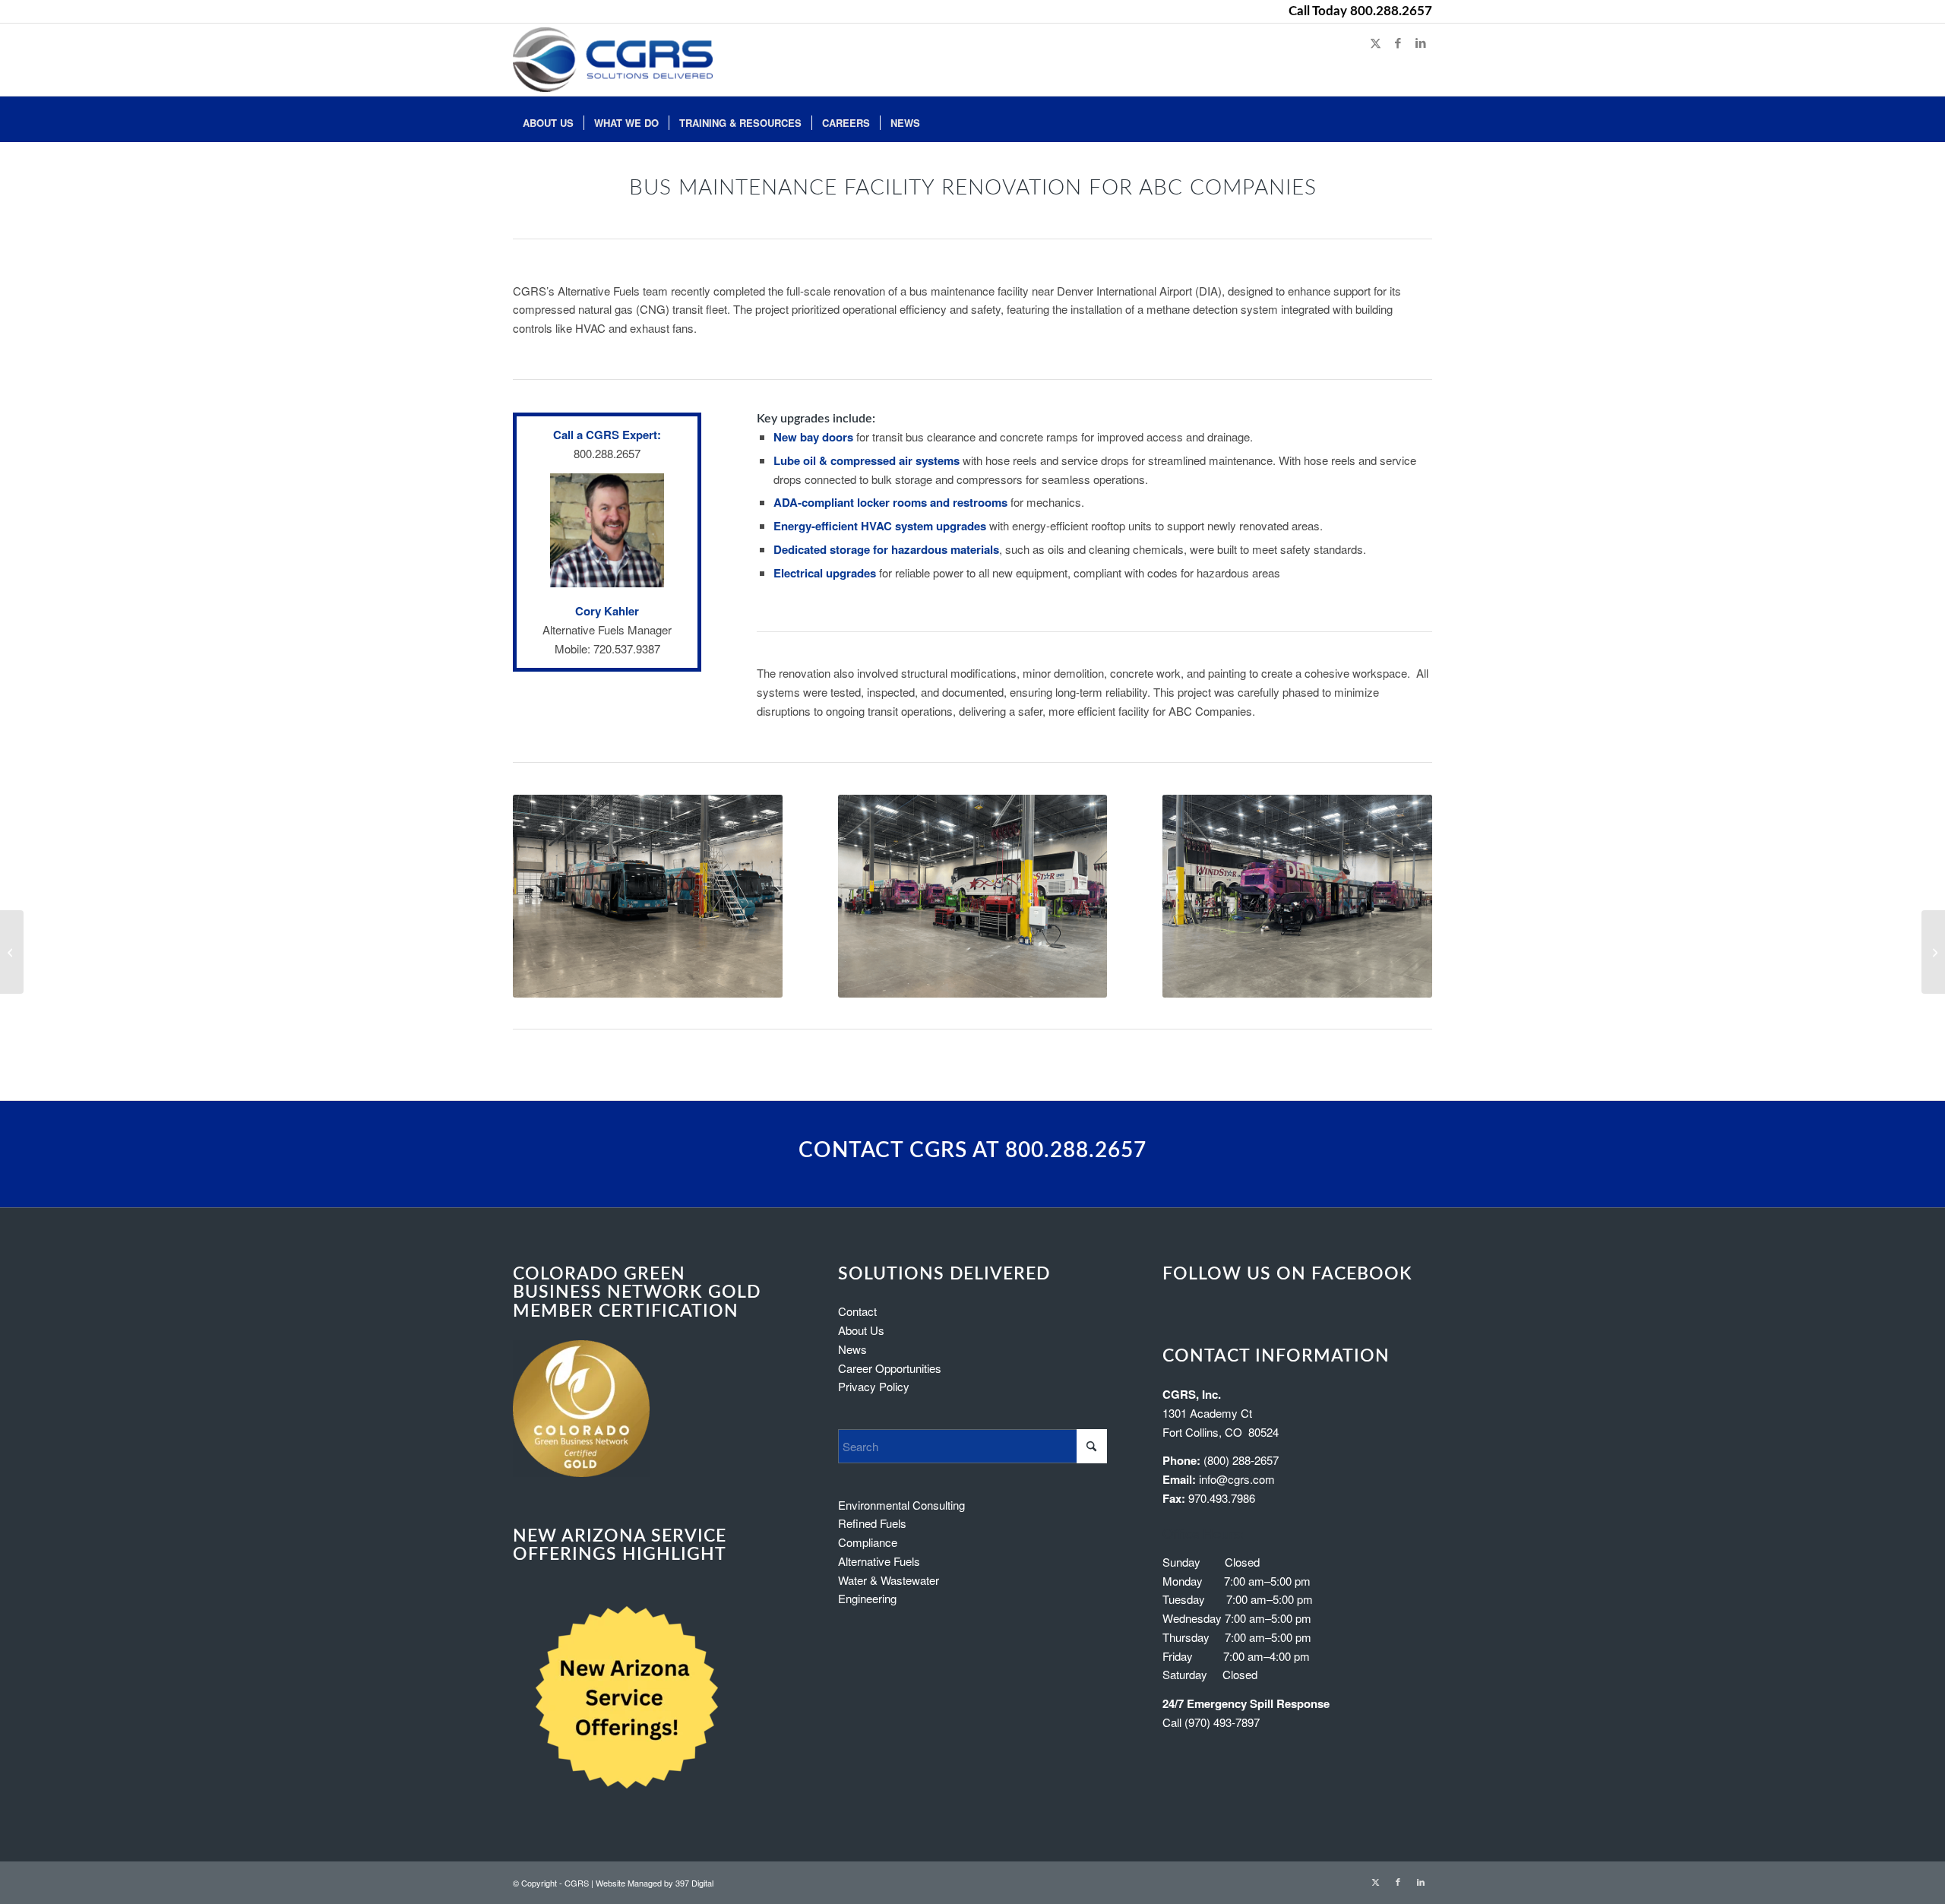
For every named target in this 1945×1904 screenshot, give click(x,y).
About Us (861, 1330)
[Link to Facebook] (1398, 43)
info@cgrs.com (1237, 1479)
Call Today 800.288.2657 (1360, 11)
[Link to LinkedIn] (1421, 43)
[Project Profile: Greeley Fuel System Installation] (12, 952)
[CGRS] (613, 60)
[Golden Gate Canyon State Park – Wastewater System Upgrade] (1933, 952)
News (852, 1349)
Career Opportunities (890, 1368)
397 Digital (694, 1883)
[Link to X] (1375, 43)
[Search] (1422, 119)
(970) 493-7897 (1222, 1722)
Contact (857, 1311)
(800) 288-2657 (1241, 1460)
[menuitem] (548, 119)
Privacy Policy (874, 1386)
